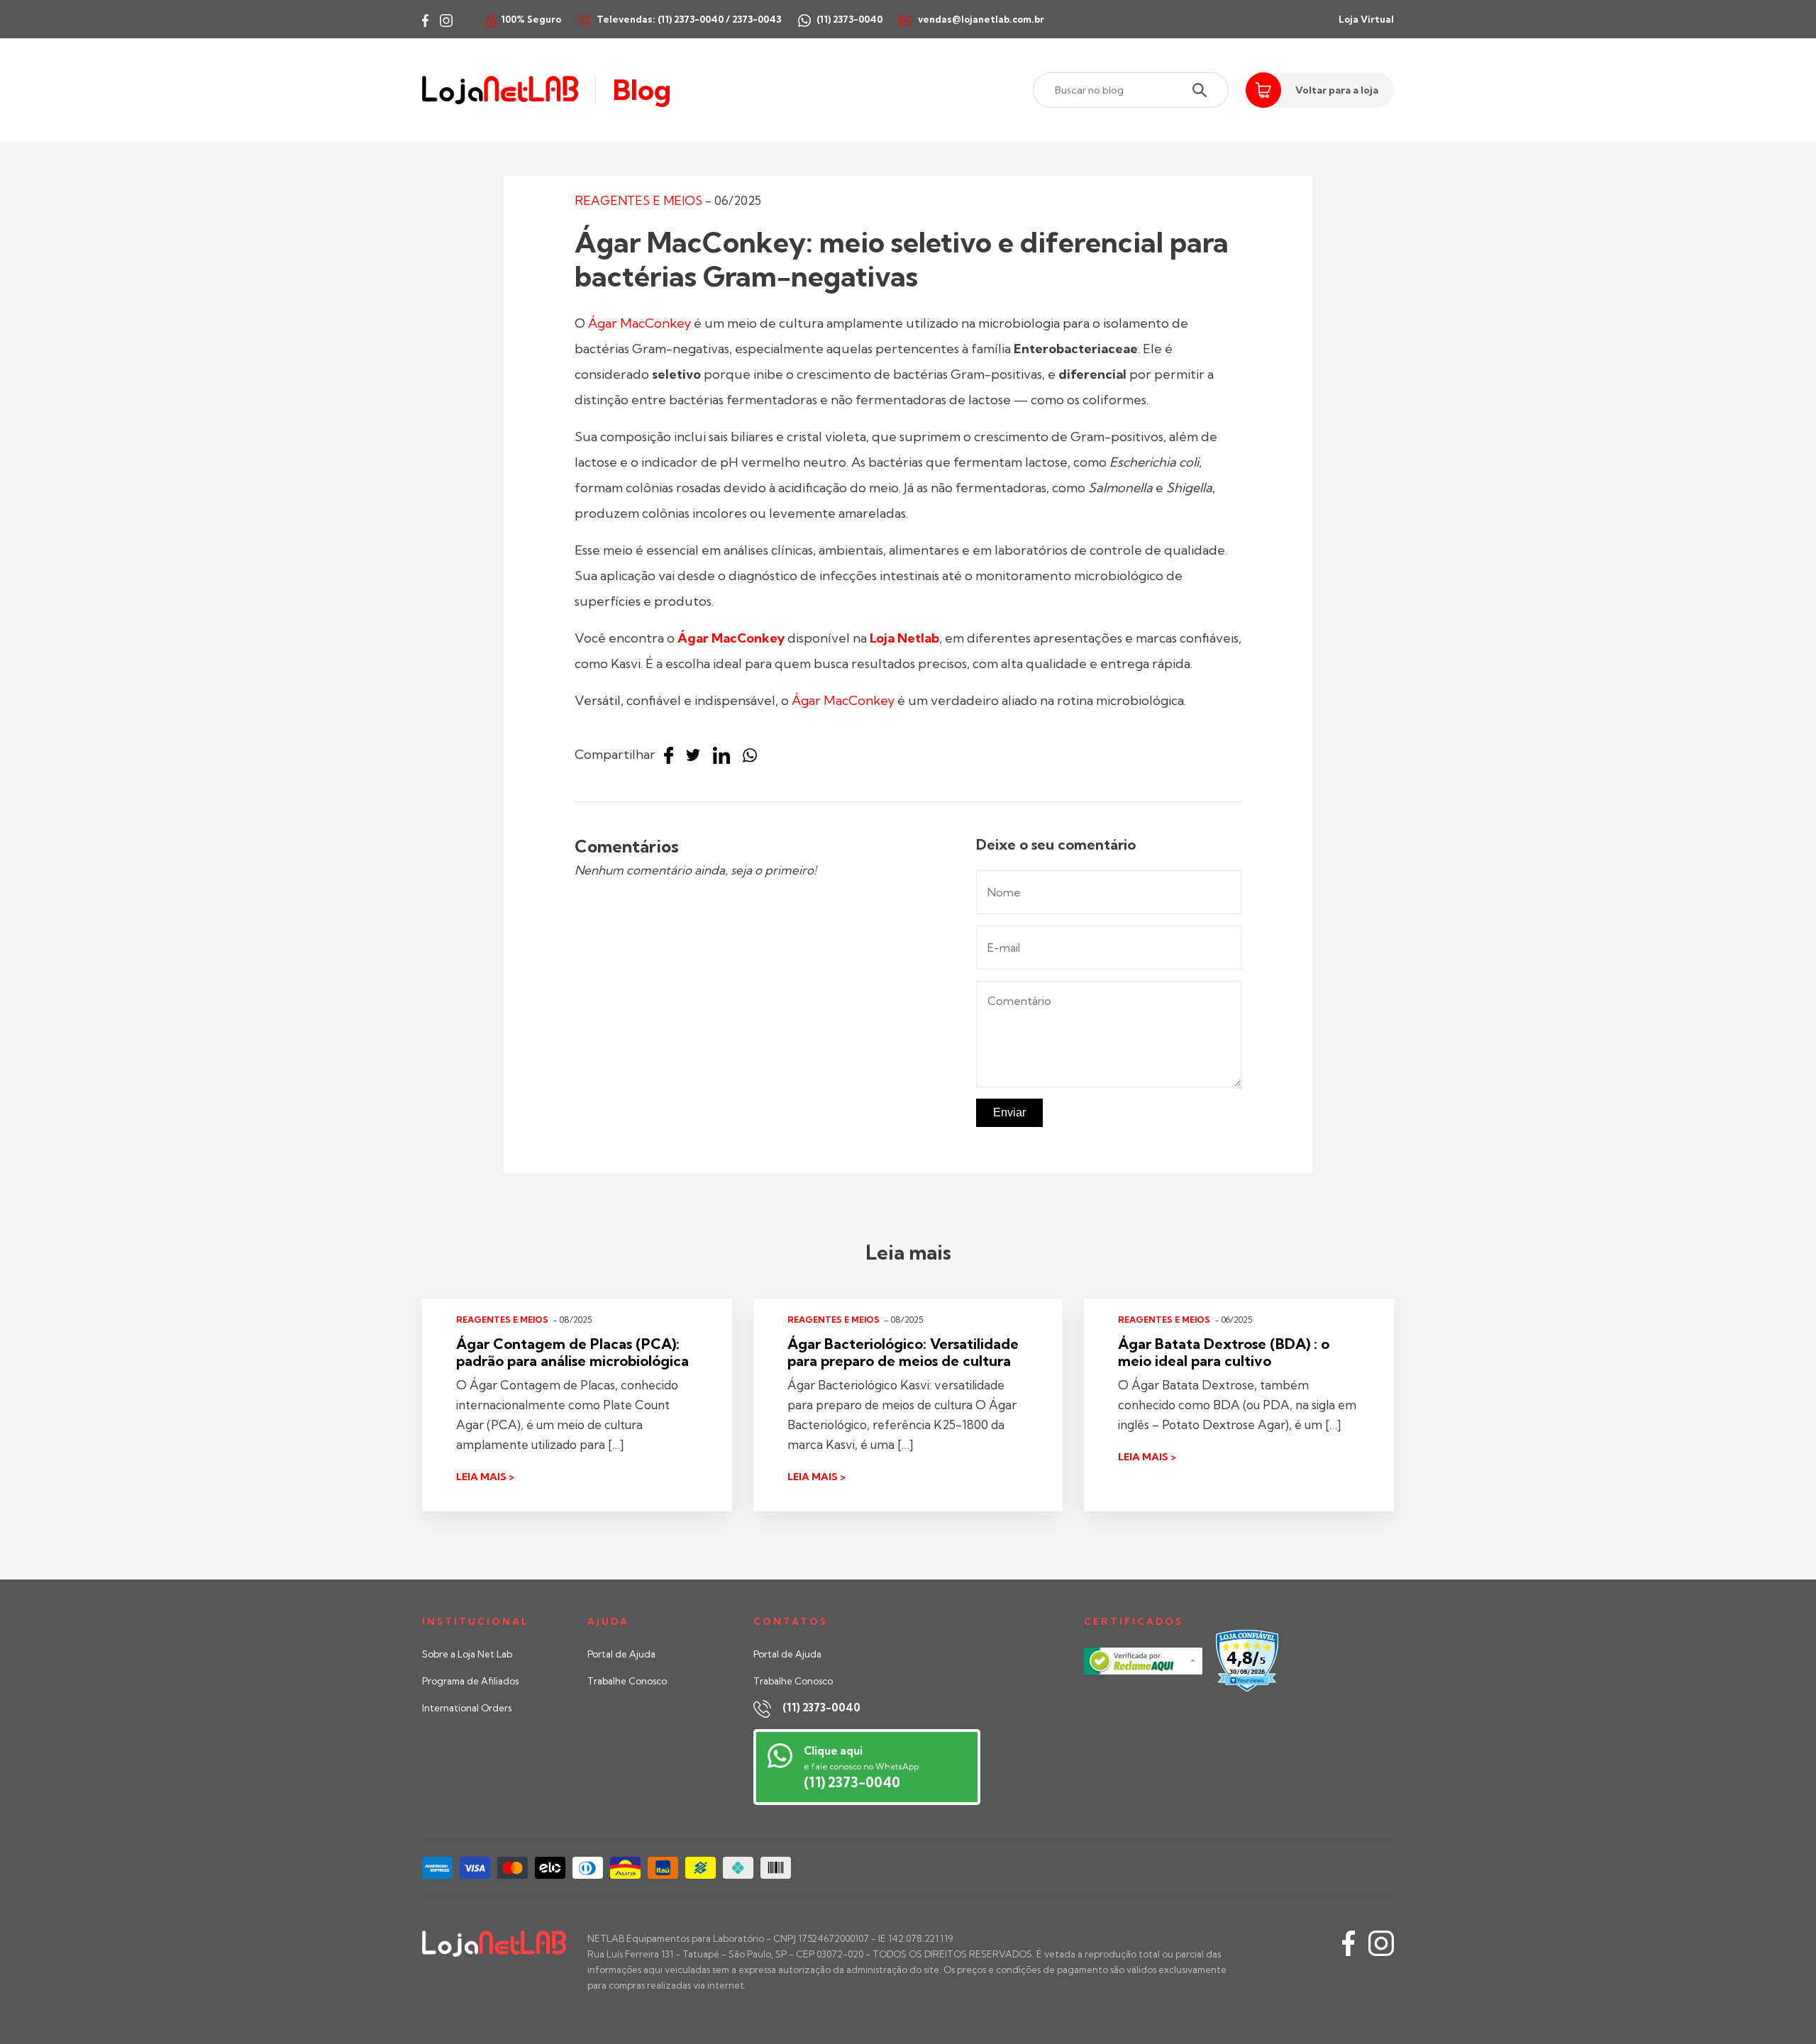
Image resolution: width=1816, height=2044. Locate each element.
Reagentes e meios (638, 200)
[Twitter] (697, 756)
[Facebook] (672, 756)
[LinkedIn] (725, 756)
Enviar (1009, 1112)
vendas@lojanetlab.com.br (981, 19)
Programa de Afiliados (470, 1681)
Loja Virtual (1366, 19)
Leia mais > (485, 1477)
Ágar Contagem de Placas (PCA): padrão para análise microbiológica (572, 1352)
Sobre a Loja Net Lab (467, 1654)
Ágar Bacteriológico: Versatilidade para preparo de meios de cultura (903, 1352)
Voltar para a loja (1337, 90)
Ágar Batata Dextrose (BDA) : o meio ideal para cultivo (1224, 1352)
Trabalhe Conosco (627, 1681)
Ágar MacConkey (640, 323)
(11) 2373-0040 (821, 1707)
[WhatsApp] (753, 756)
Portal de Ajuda (621, 1654)
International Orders (467, 1708)
